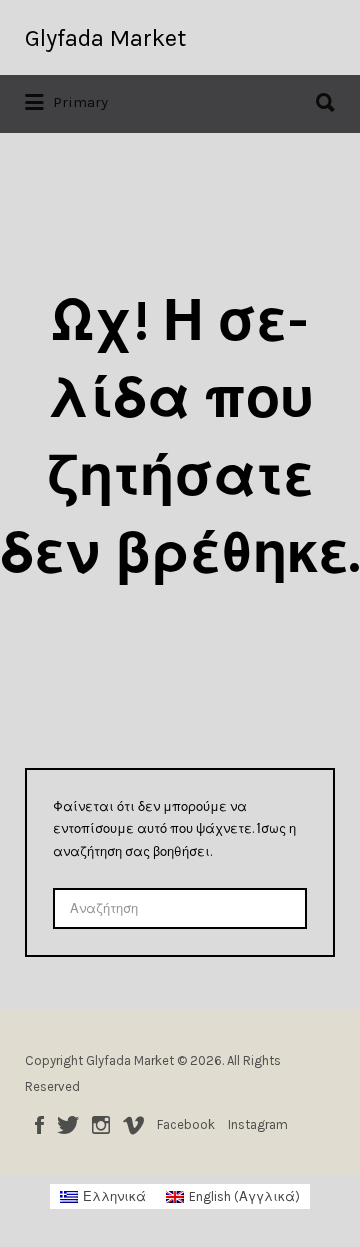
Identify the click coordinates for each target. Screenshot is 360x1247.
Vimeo (133, 1125)
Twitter (68, 1125)
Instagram (101, 1125)
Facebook (39, 1125)
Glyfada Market (105, 38)
